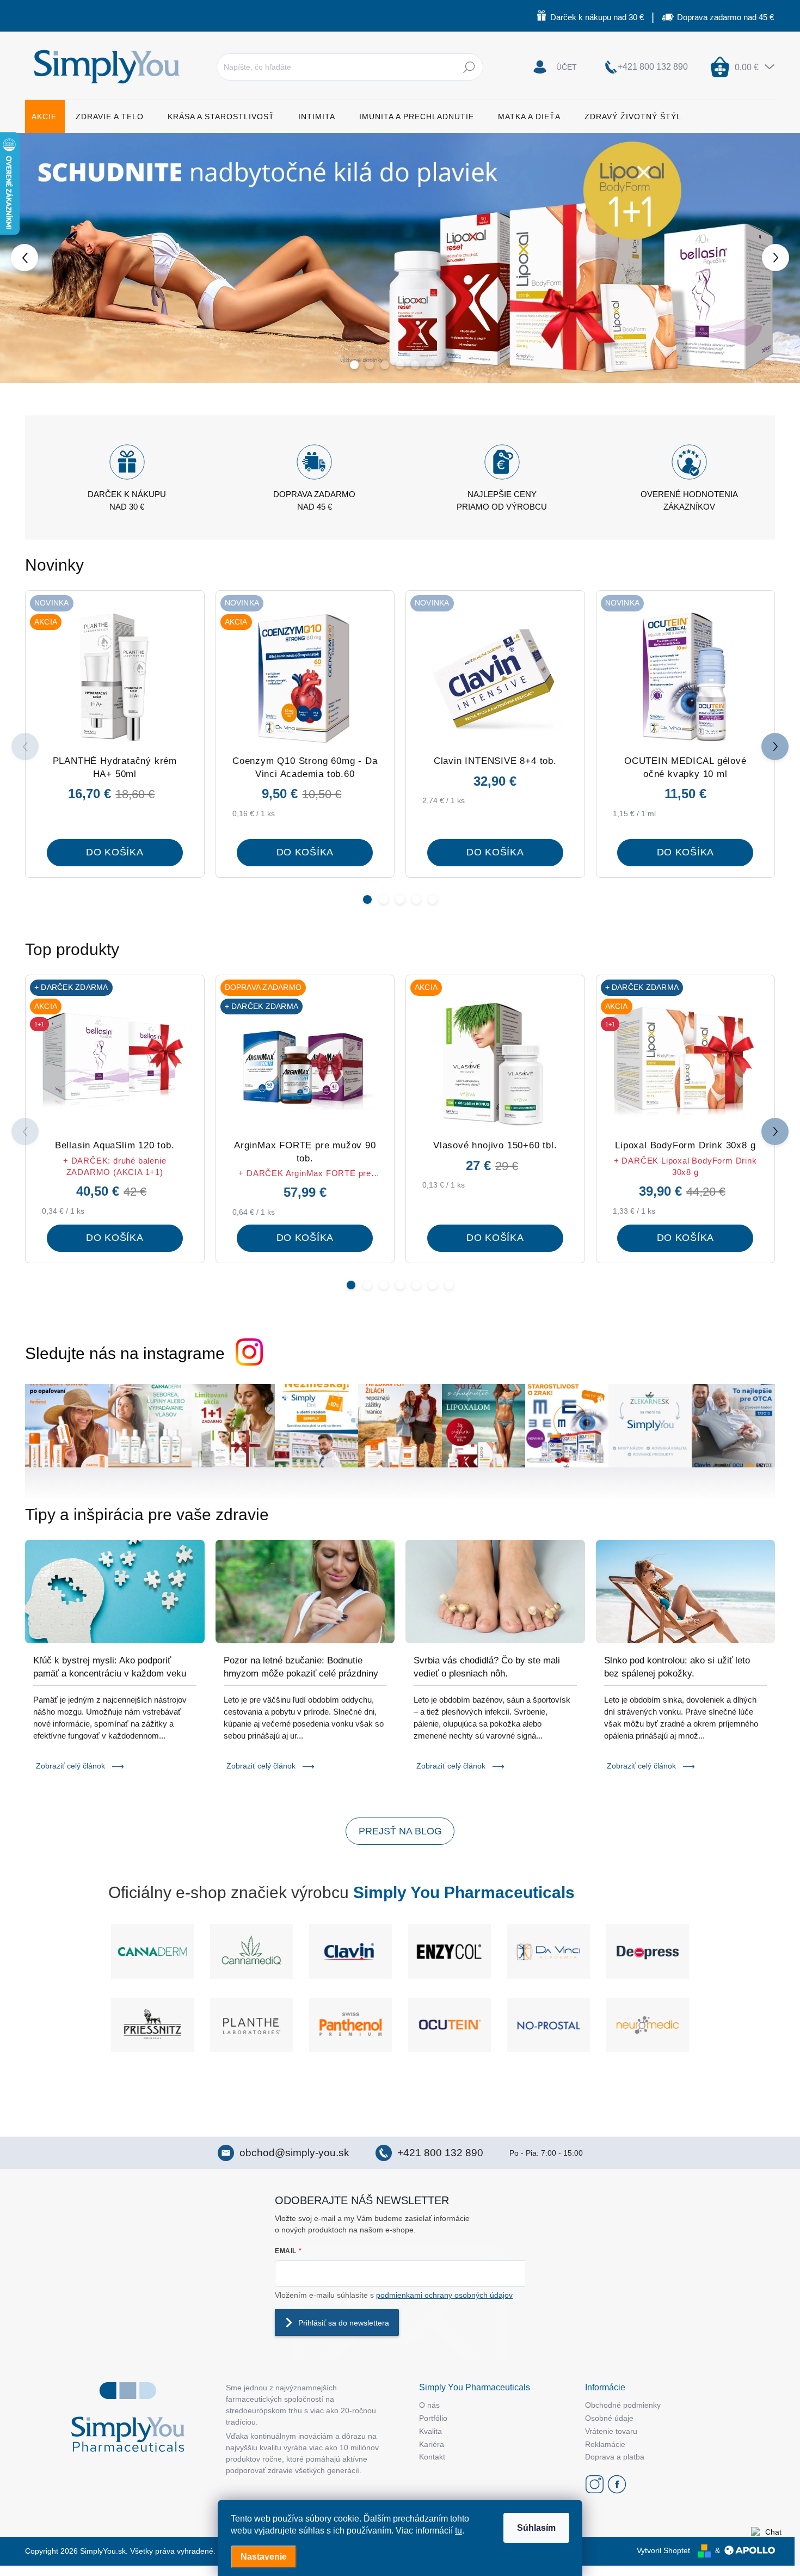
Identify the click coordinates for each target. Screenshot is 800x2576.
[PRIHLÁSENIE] (555, 67)
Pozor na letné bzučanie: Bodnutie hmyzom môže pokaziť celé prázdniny (301, 1667)
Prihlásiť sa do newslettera (344, 2323)
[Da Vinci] (549, 1951)
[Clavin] (350, 1951)
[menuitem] (45, 117)
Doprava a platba (615, 2457)
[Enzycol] (450, 1951)
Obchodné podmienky (623, 2405)
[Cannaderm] (152, 1951)
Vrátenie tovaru (611, 2431)
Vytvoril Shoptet (663, 2550)
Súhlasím (536, 2528)
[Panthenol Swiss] (350, 2025)
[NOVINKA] (495, 678)
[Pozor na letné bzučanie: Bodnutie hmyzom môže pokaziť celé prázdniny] (305, 1592)
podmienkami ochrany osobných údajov (444, 2295)
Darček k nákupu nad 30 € (597, 17)
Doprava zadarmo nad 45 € (725, 17)
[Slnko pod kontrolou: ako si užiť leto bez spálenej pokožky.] (686, 1592)
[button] (32, 258)
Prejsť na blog (400, 1831)
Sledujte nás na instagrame (125, 1353)
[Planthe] (251, 2025)
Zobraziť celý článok (70, 1766)
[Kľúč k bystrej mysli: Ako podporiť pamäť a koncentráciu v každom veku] (115, 1592)
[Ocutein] (450, 2025)
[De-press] (648, 1951)
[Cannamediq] (251, 1951)
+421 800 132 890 (440, 2153)
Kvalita (430, 2431)
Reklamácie (605, 2444)
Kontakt (432, 2457)
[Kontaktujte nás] (769, 2545)
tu (459, 2531)
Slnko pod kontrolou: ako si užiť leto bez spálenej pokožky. (677, 1667)
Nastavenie (264, 2557)
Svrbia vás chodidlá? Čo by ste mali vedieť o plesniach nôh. (487, 1667)
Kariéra (432, 2444)
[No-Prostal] (549, 2025)
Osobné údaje (609, 2418)
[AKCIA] (495, 1063)
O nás (429, 2405)
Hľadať (469, 67)
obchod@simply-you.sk (294, 2153)
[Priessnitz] (152, 2025)
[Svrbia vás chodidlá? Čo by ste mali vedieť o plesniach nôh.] (495, 1592)
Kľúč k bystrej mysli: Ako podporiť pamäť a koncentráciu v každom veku (110, 1667)
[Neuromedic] (648, 2025)
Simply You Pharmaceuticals (464, 1892)
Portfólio (433, 2418)
